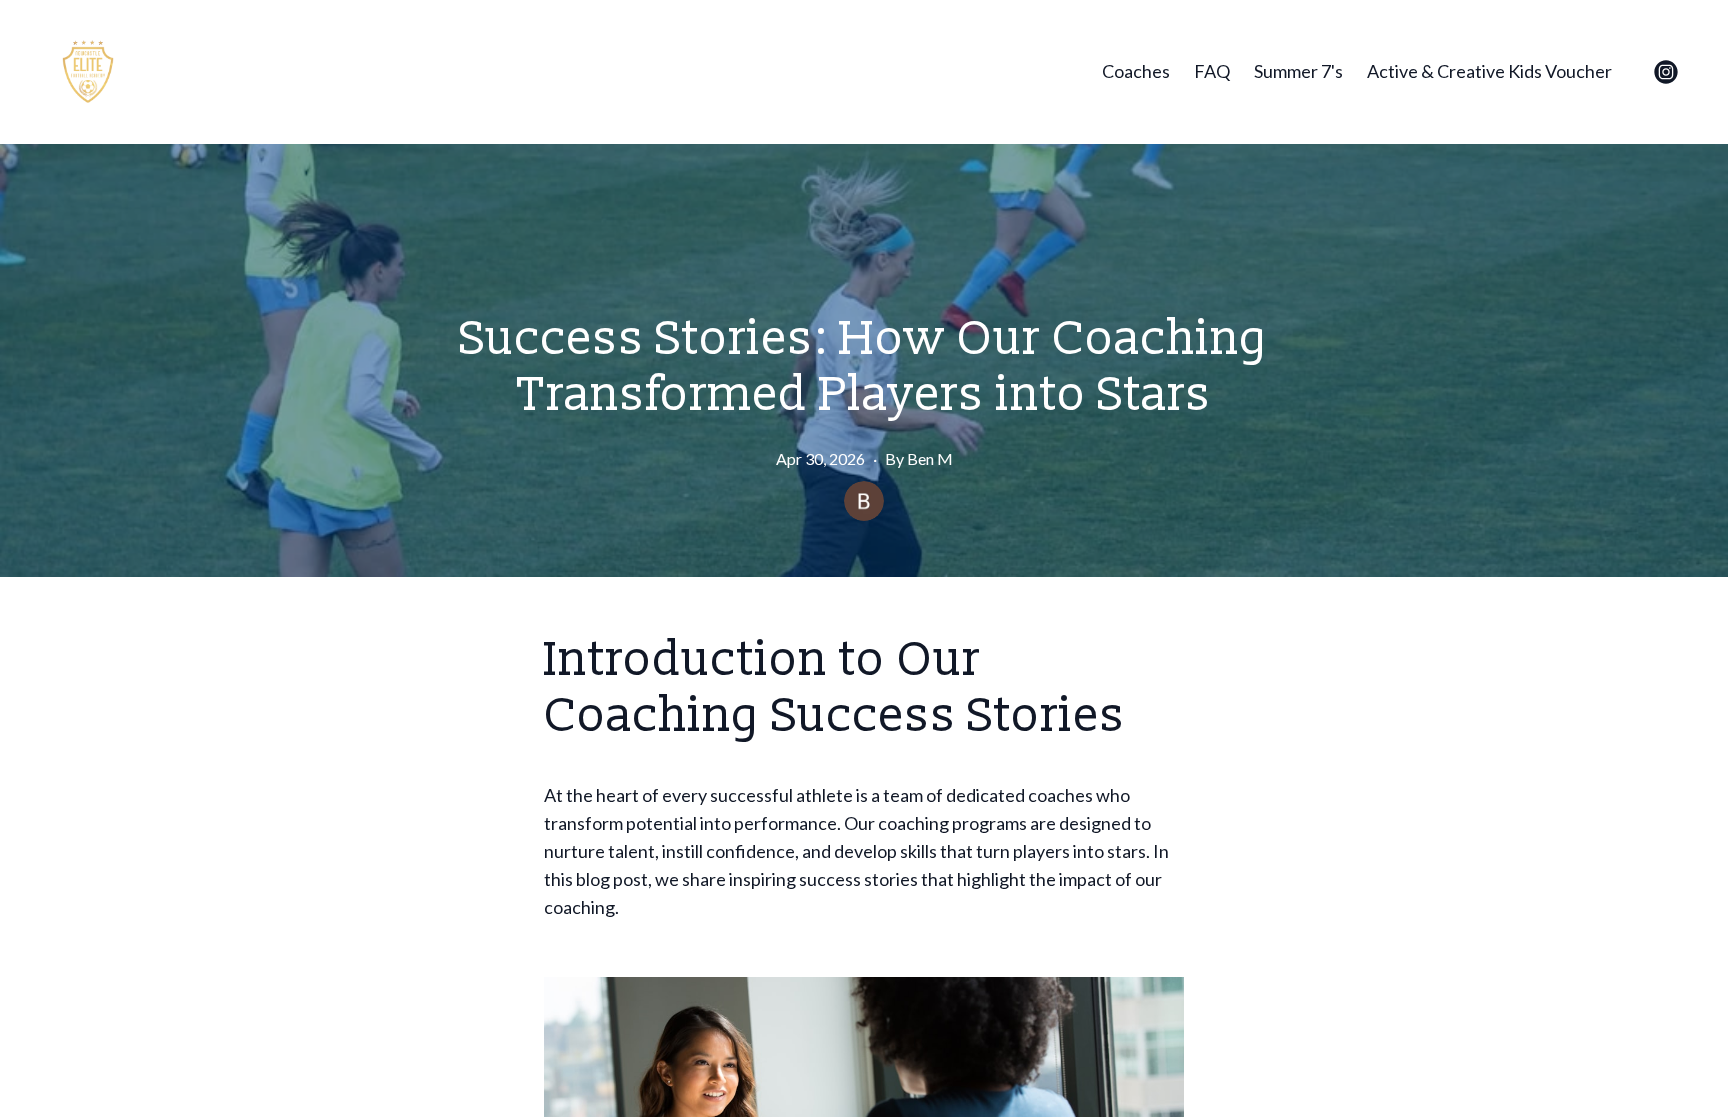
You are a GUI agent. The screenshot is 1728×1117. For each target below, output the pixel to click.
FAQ (1212, 71)
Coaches (1136, 71)
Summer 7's (1298, 71)
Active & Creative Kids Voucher (1489, 71)
